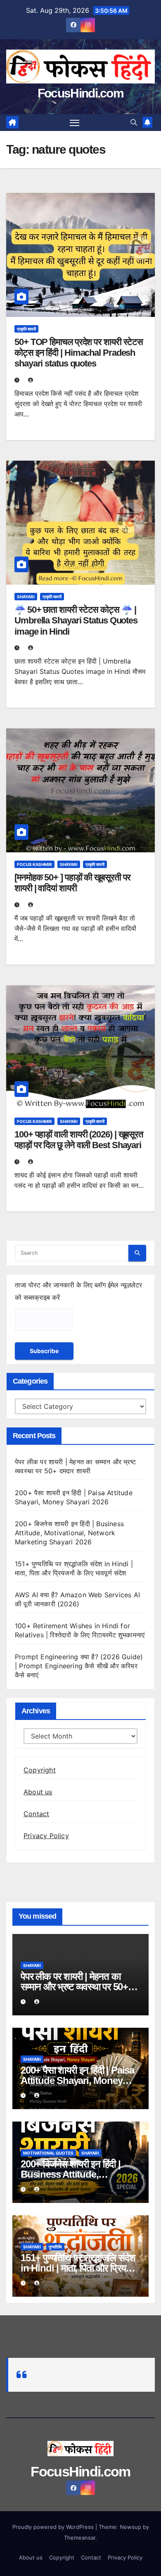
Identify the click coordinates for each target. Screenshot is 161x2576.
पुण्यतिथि (55, 2247)
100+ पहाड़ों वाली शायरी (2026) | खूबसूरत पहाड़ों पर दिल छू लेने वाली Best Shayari (79, 1140)
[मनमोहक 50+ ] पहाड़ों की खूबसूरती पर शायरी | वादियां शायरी (72, 883)
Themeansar (80, 2538)
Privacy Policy (46, 1836)
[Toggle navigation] (75, 123)
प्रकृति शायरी (26, 329)
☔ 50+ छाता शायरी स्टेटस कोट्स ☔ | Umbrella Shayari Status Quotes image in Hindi (76, 621)
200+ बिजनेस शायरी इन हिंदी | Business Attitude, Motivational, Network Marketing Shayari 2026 (69, 1533)
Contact (36, 1814)
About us (38, 1792)
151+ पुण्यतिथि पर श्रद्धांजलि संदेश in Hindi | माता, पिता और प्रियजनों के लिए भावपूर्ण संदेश (80, 2268)
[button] (134, 122)
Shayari (26, 597)
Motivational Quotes (48, 2153)
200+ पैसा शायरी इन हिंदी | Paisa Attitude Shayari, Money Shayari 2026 (77, 2080)
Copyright (40, 1770)
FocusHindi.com (80, 93)
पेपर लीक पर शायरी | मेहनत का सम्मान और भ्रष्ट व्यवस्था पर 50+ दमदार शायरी (74, 1987)
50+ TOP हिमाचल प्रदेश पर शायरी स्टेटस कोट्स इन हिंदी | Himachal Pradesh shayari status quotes (79, 353)
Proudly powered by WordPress (54, 2527)
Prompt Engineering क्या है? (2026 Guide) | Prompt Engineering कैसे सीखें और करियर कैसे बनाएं (79, 1666)
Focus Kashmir (34, 864)
